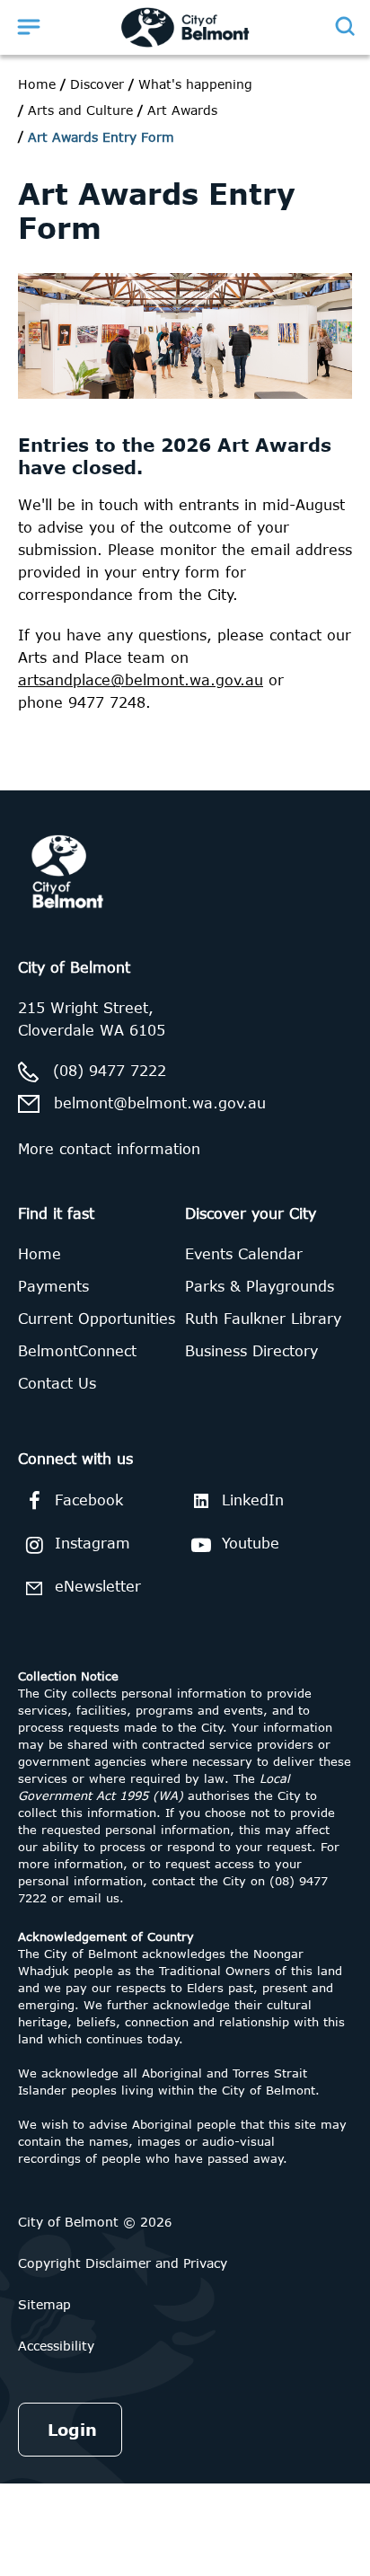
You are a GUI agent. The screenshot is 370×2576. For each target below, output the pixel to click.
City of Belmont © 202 (91, 2222)
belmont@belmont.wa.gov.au (160, 1103)
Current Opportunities (97, 1319)
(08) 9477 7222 (110, 1071)
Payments (53, 1286)
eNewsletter (98, 1586)
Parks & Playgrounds (260, 1286)
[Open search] (344, 26)
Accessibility (56, 2346)
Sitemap (44, 2304)
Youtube (251, 1543)
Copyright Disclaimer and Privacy (123, 2263)
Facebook (89, 1500)
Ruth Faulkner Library (263, 1319)
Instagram (92, 1543)
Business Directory (251, 1351)
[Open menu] (29, 26)
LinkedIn (253, 1500)
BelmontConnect (77, 1351)
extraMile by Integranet (85, 801)
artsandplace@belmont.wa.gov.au (141, 680)
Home (37, 84)
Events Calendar (244, 1254)
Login (72, 2430)
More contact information (109, 1149)
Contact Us (57, 1383)
